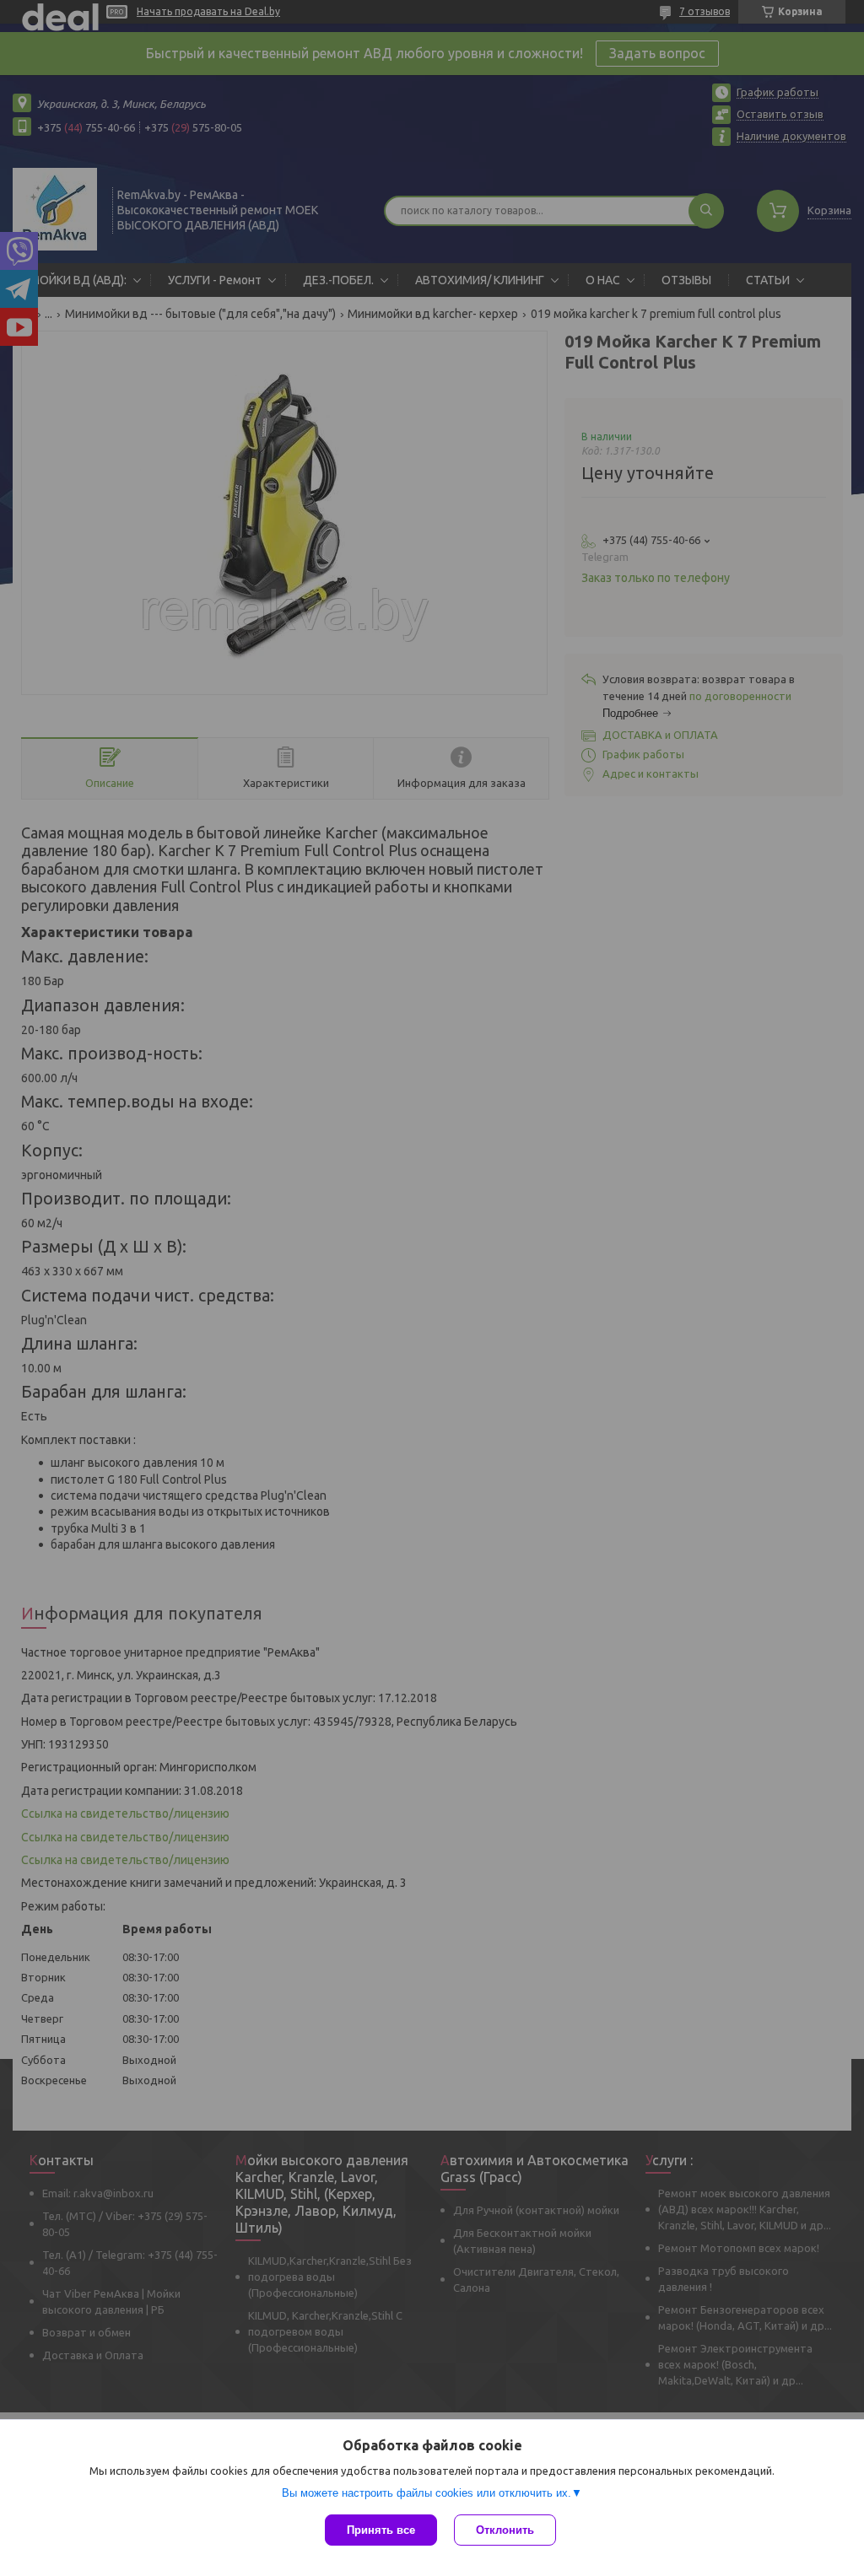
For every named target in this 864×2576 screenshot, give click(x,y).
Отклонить (505, 2530)
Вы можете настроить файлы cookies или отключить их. (427, 2493)
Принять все (381, 2530)
